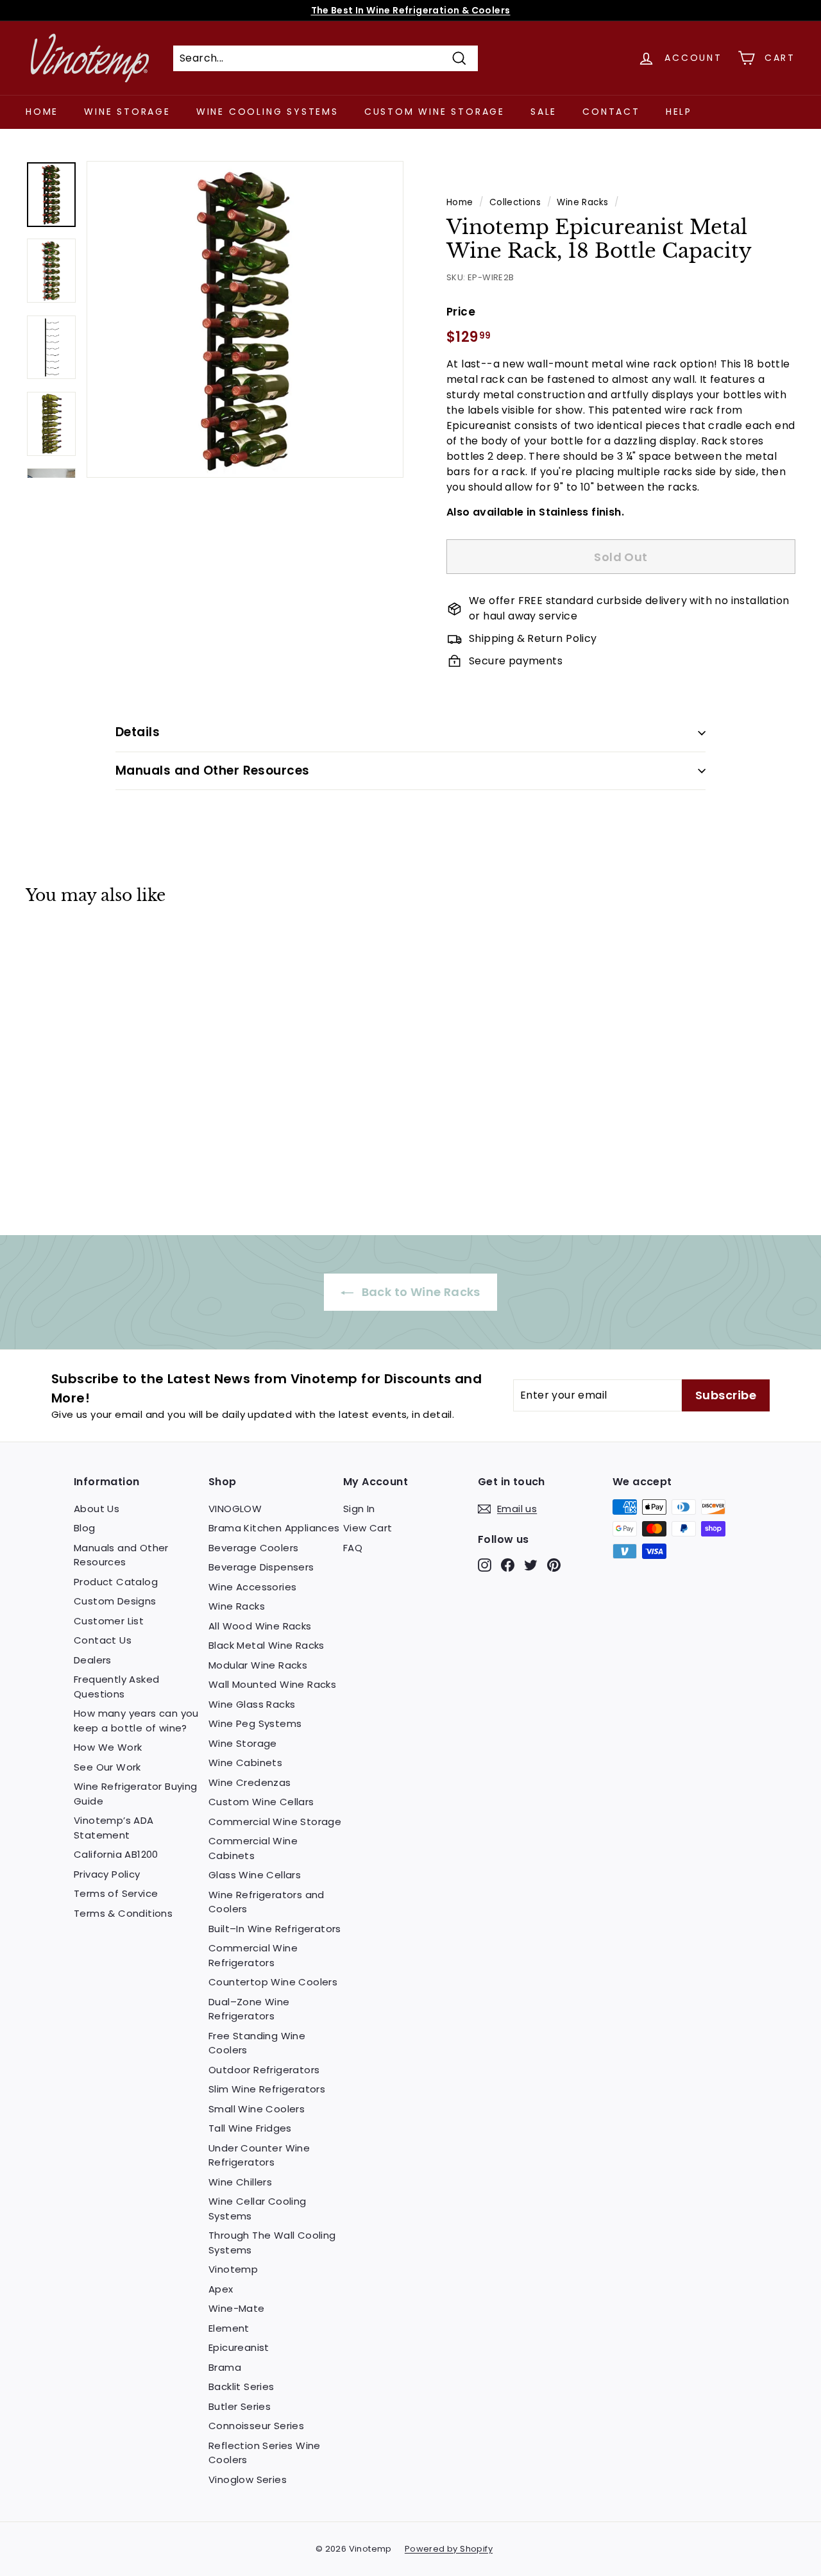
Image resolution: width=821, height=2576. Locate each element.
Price (461, 312)
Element (229, 2328)
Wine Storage (127, 112)
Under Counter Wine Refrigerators (259, 2155)
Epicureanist (239, 2347)
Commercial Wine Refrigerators (253, 1955)
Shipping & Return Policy (533, 638)
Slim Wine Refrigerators (267, 2089)
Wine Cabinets (245, 1763)
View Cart (368, 1528)
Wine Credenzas (250, 1782)
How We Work (108, 1747)
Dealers (93, 1660)
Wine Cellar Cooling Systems (258, 2209)
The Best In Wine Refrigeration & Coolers (411, 10)
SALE (544, 112)
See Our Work (107, 1767)
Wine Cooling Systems (267, 112)
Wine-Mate (237, 2308)
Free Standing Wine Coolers (257, 2043)
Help (679, 112)
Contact (611, 112)
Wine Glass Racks (252, 1704)
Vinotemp (233, 2269)
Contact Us (103, 1640)
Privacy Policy (107, 1874)
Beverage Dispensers (261, 1567)
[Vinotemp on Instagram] (485, 1564)
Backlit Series (241, 2387)
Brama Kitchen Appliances (274, 1528)
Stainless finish (580, 512)
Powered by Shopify (449, 2549)
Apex (221, 2289)
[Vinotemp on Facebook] (508, 1564)
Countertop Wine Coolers (273, 1982)
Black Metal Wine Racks (267, 1645)
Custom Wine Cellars (261, 1802)
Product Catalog (116, 1582)
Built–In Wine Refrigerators (275, 1929)
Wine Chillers (240, 2182)
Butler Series (240, 2406)
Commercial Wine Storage (275, 1822)
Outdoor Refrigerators (264, 2070)
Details (138, 732)
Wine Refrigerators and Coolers (267, 1902)
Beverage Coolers (253, 1548)
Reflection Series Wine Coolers (265, 2453)
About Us (97, 1509)
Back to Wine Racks (419, 1292)
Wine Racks (582, 202)
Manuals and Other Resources (213, 770)
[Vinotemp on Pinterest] (554, 1564)
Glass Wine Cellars (255, 1875)
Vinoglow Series (248, 2479)
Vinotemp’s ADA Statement (114, 1828)
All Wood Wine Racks (260, 1626)
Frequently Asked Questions (116, 1687)
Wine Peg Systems (255, 1723)
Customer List (109, 1621)
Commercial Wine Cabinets (253, 1848)
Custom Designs (115, 1601)
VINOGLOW (235, 1509)
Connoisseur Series (256, 2426)
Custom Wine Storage (435, 112)
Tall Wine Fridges (250, 2128)
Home (42, 112)
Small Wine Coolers (257, 2109)
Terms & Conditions (123, 1913)
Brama (225, 2367)
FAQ (353, 1548)
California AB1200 (116, 1854)
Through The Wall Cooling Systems (272, 2243)
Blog (85, 1528)
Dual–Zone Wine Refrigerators (249, 2009)
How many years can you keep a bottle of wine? (136, 1721)
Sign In (359, 1509)
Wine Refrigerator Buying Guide (136, 1794)
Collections (515, 202)
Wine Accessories (252, 1587)
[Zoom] (245, 319)
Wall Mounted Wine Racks (272, 1684)
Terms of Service (116, 1893)
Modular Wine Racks (258, 1665)
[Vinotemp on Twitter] (531, 1564)
